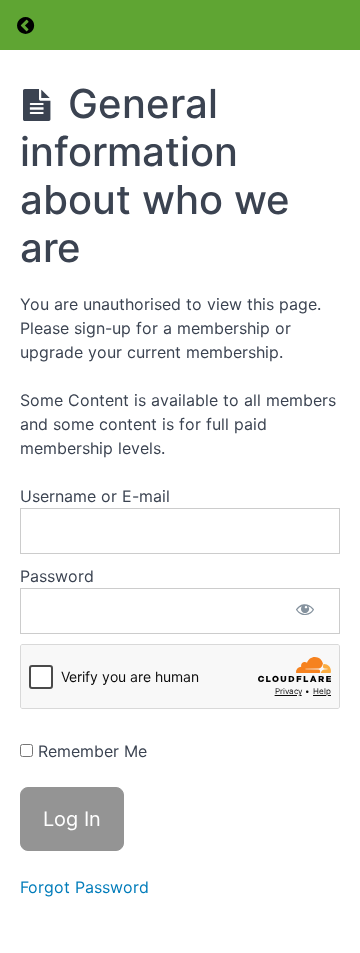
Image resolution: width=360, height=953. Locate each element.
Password (57, 576)
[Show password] (305, 611)
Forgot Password (84, 887)
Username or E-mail (95, 496)
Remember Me (90, 751)
